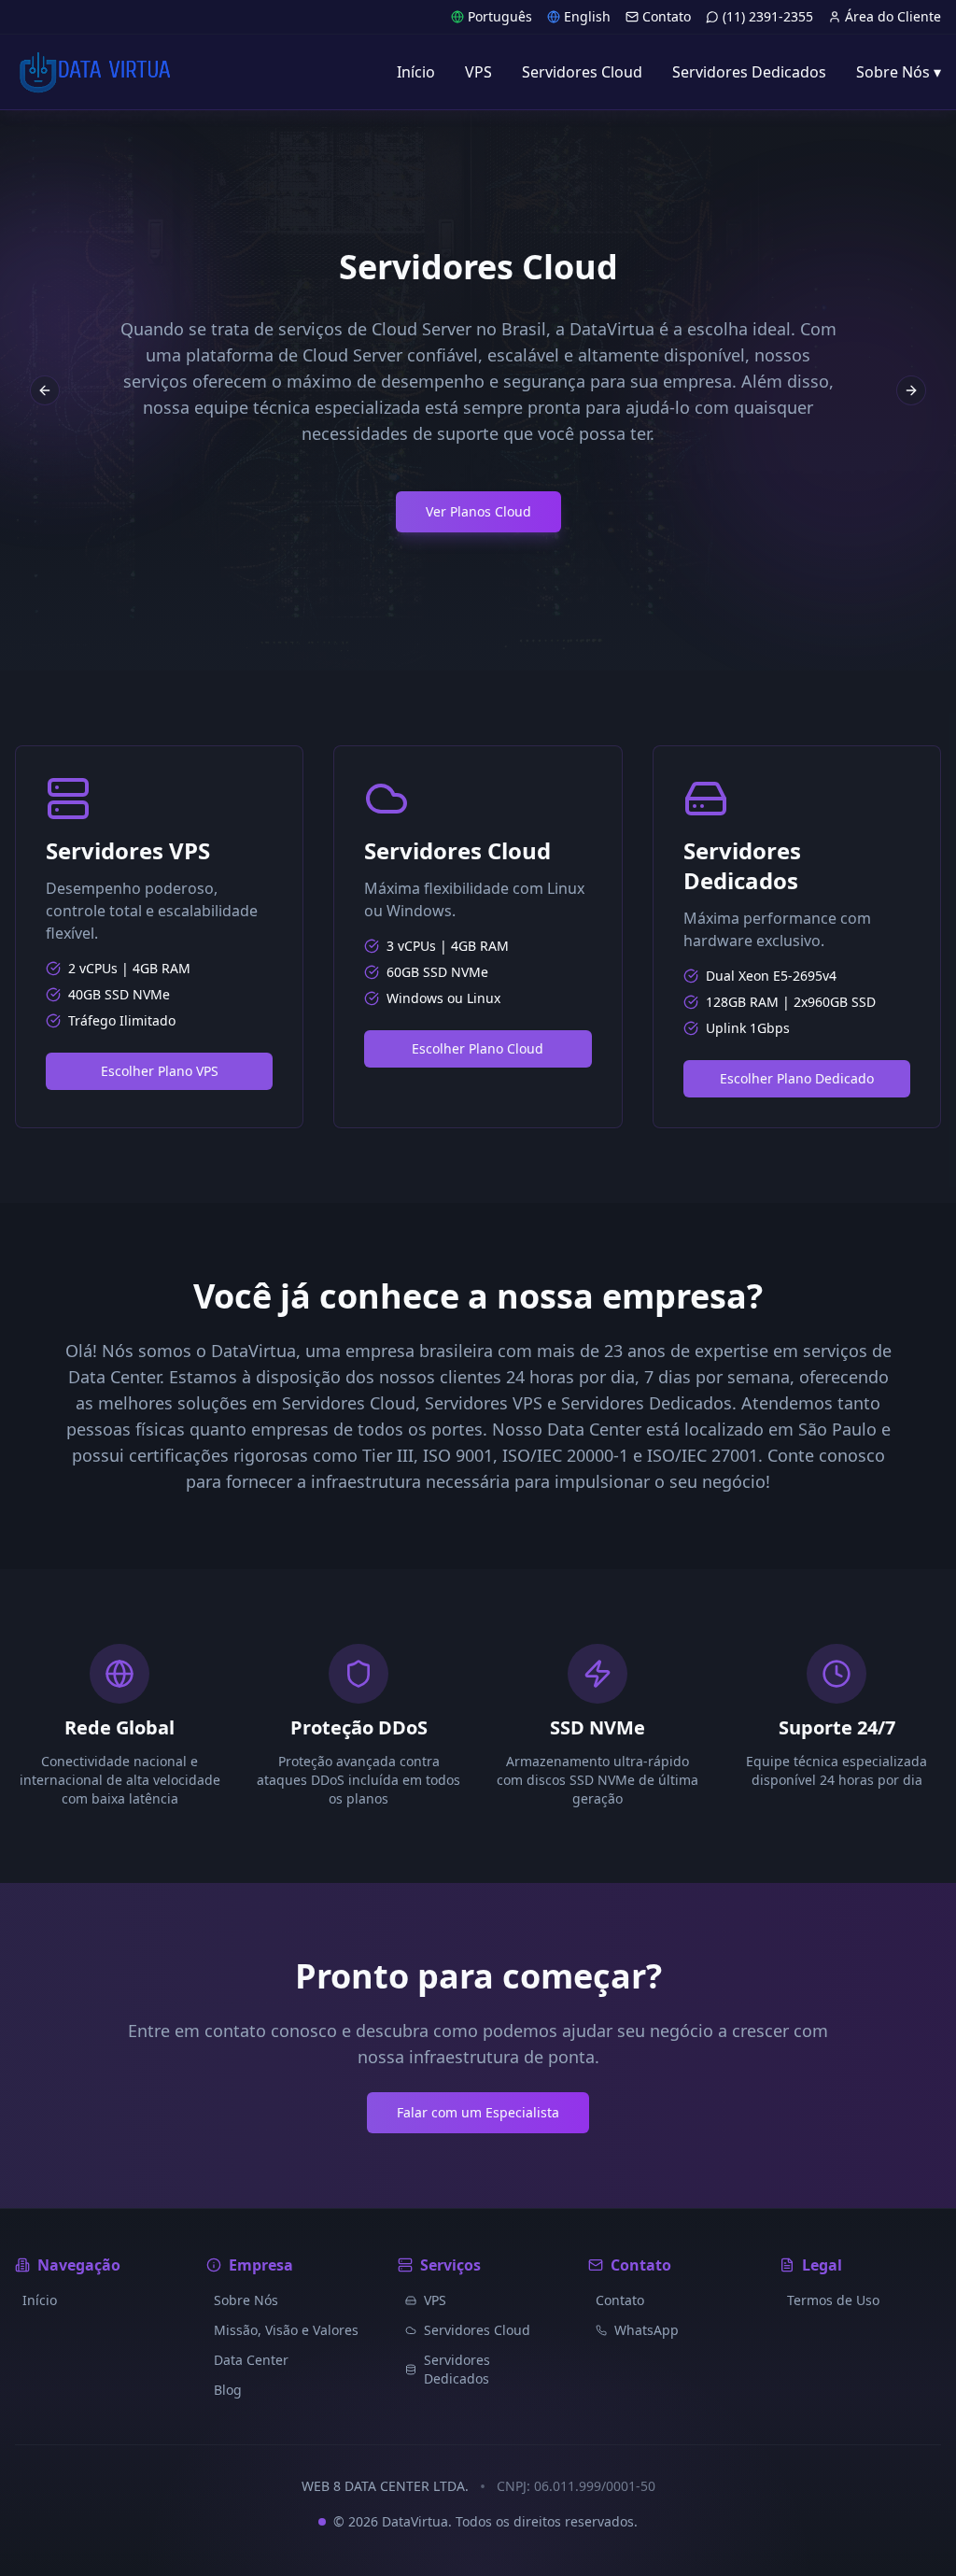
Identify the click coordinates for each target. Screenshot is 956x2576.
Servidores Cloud (477, 2330)
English (587, 16)
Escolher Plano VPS (160, 1071)
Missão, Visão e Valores (286, 2330)
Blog (228, 2390)
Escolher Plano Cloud (478, 1048)
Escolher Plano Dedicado (797, 1078)
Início (40, 2300)
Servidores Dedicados (457, 2369)
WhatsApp (647, 2330)
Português (500, 16)
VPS (435, 2300)
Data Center (251, 2360)
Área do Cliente (893, 16)
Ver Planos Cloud (478, 511)
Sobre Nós (246, 2300)
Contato (667, 16)
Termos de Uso (833, 2300)
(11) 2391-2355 (768, 16)
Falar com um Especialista (478, 2112)
